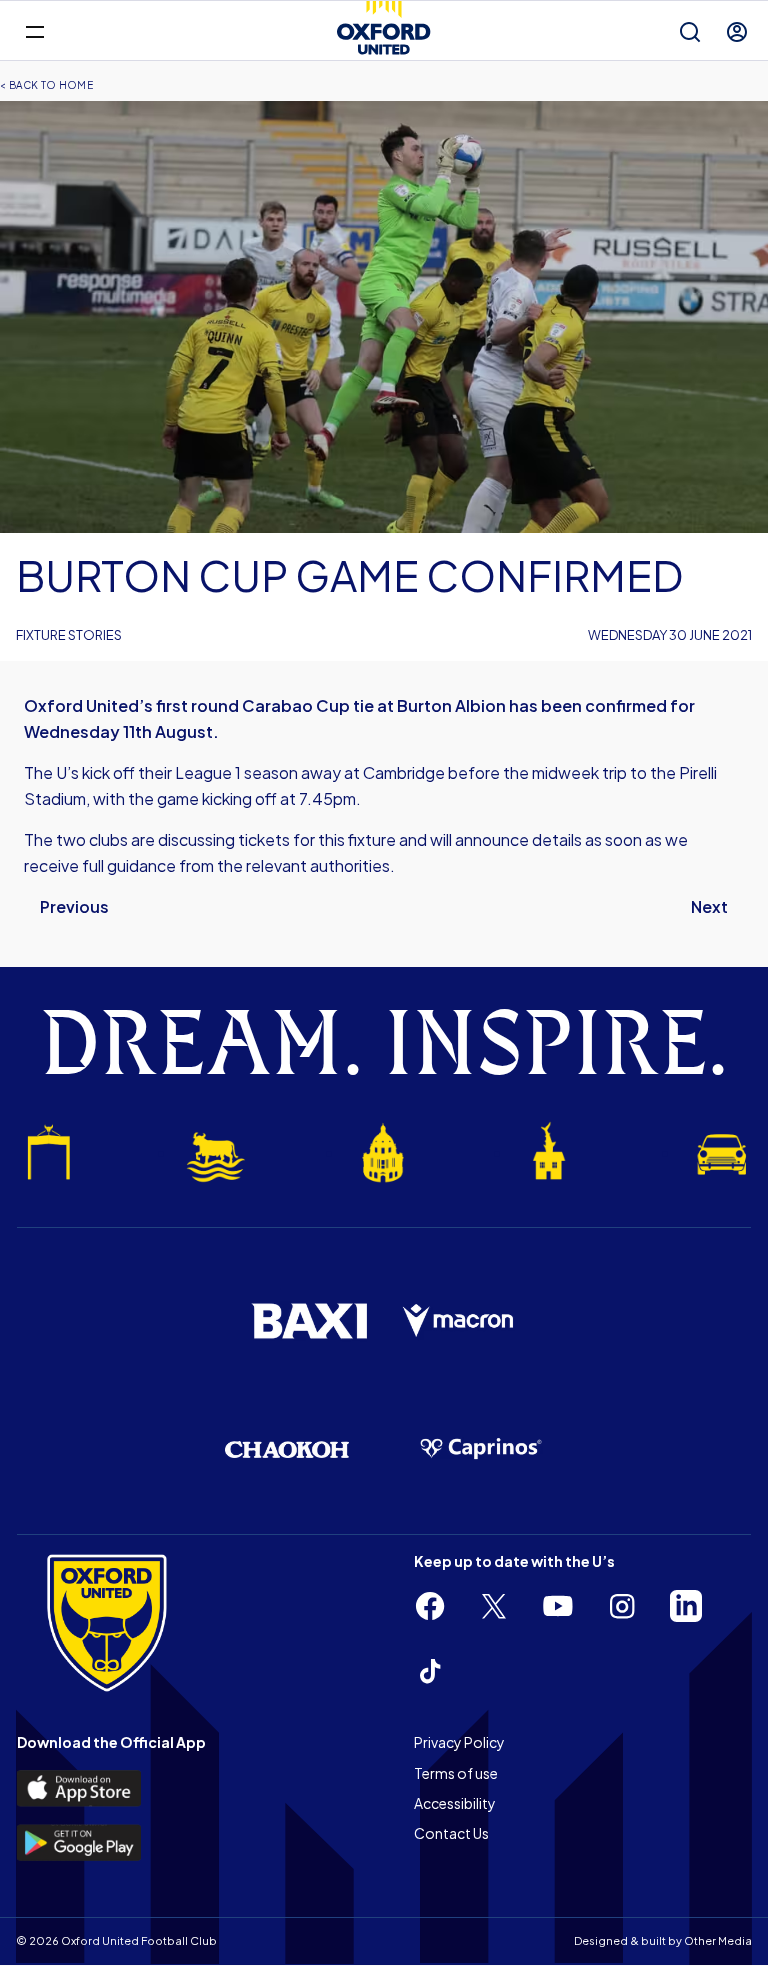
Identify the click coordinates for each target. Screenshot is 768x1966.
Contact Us (451, 1833)
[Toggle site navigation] (34, 30)
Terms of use (456, 1773)
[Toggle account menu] (737, 32)
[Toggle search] (690, 32)
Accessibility (455, 1803)
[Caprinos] (481, 1449)
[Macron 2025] (459, 1321)
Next (709, 906)
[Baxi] (309, 1321)
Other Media (718, 1940)
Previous (74, 906)
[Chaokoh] (287, 1449)
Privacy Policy (459, 1742)
